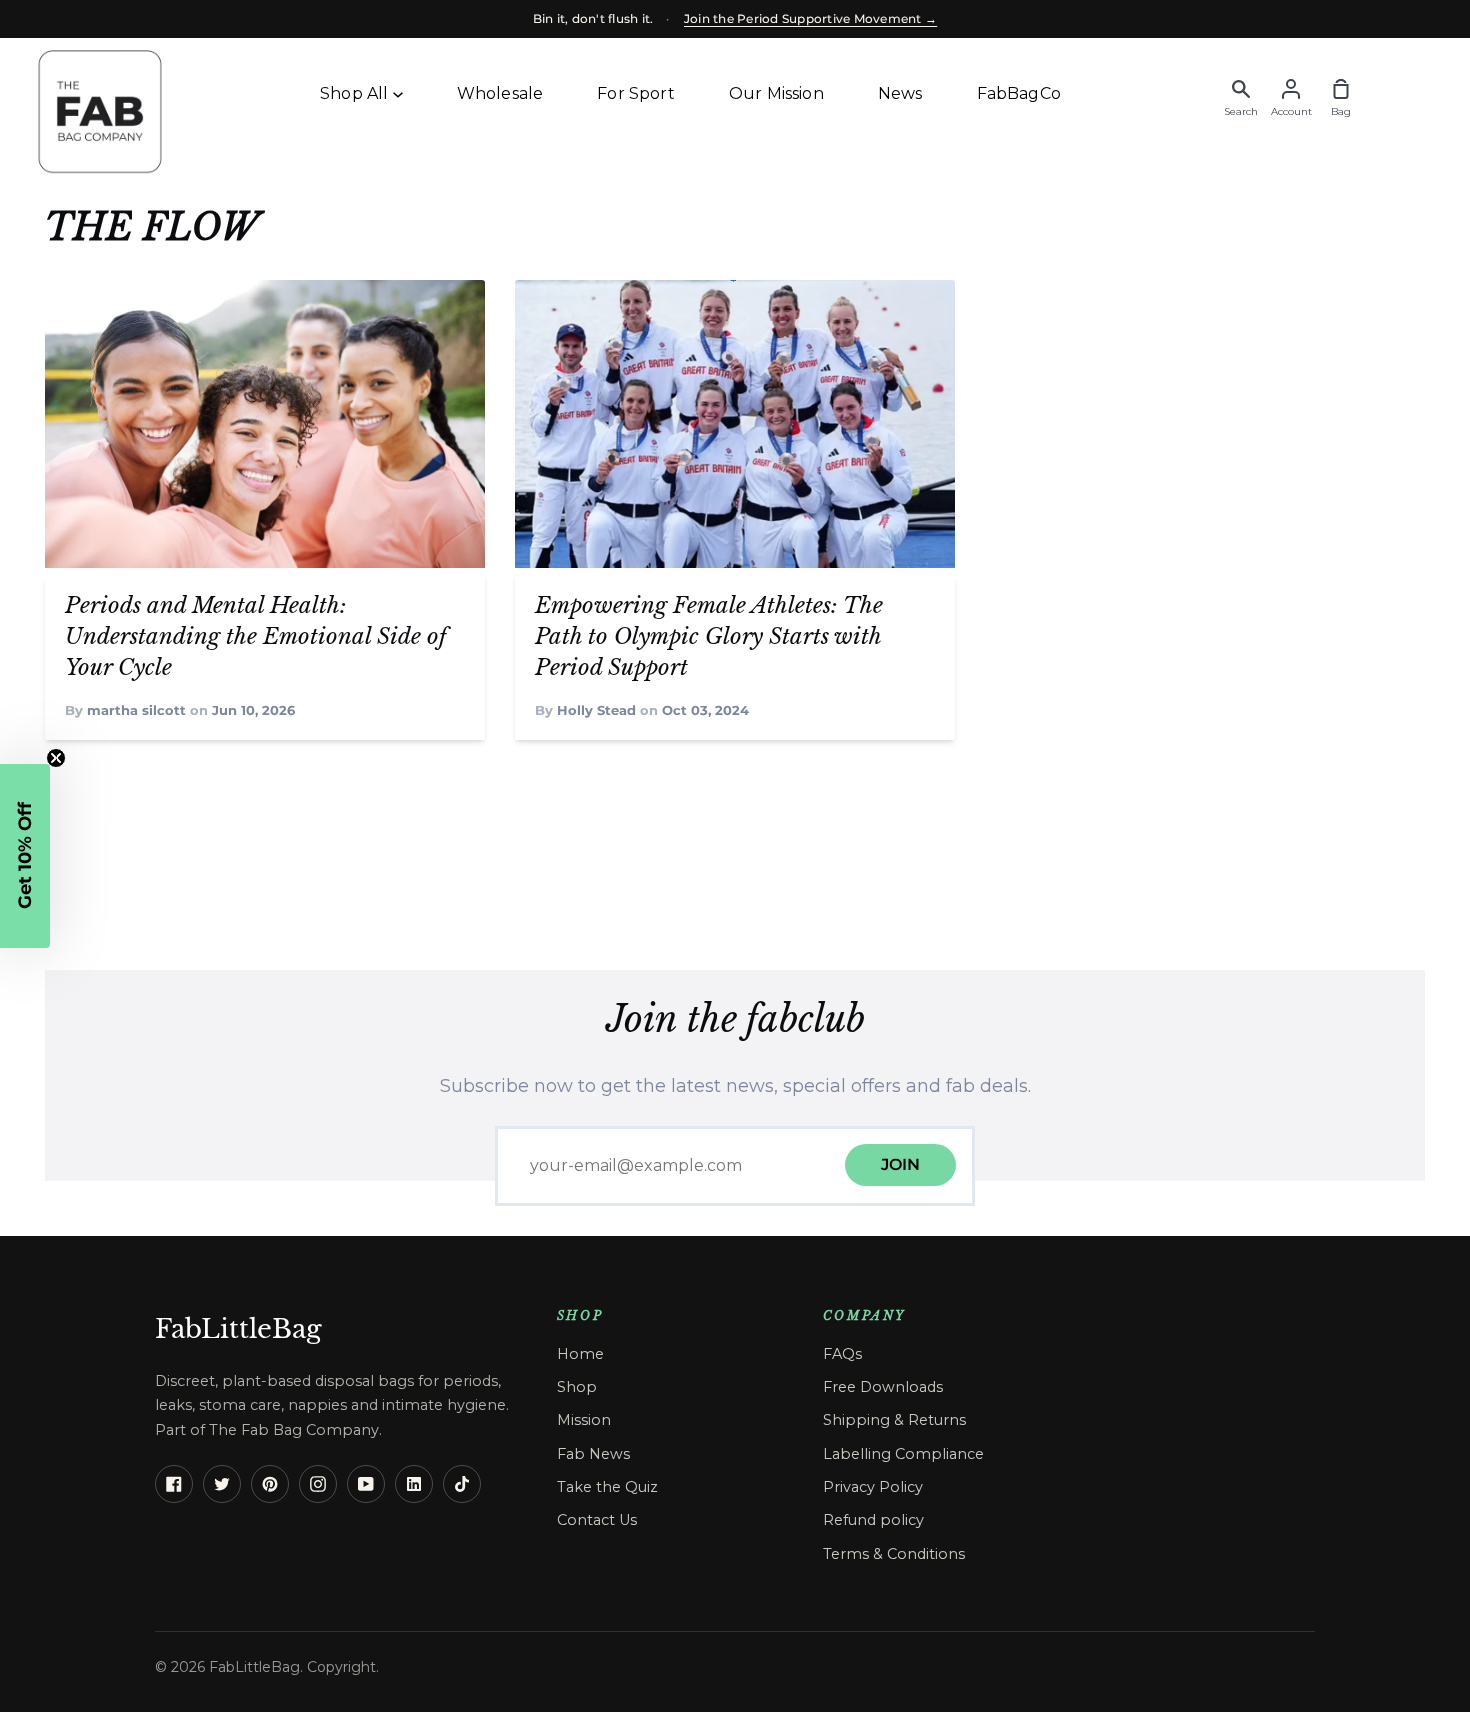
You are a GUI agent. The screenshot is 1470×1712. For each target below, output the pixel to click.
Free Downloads (883, 1387)
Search (1241, 111)
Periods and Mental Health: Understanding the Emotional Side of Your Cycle (255, 636)
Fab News (593, 1454)
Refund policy (873, 1520)
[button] (25, 856)
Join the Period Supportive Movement (810, 18)
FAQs (842, 1354)
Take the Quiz (607, 1487)
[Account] (1291, 84)
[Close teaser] (56, 758)
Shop (577, 1387)
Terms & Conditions (894, 1554)
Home (580, 1354)
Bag (1341, 111)
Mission (584, 1420)
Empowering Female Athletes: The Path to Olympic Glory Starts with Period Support (709, 636)
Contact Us (597, 1520)
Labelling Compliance (903, 1454)
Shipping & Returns (894, 1420)
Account (1291, 111)
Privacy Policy (873, 1487)
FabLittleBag (238, 1329)
